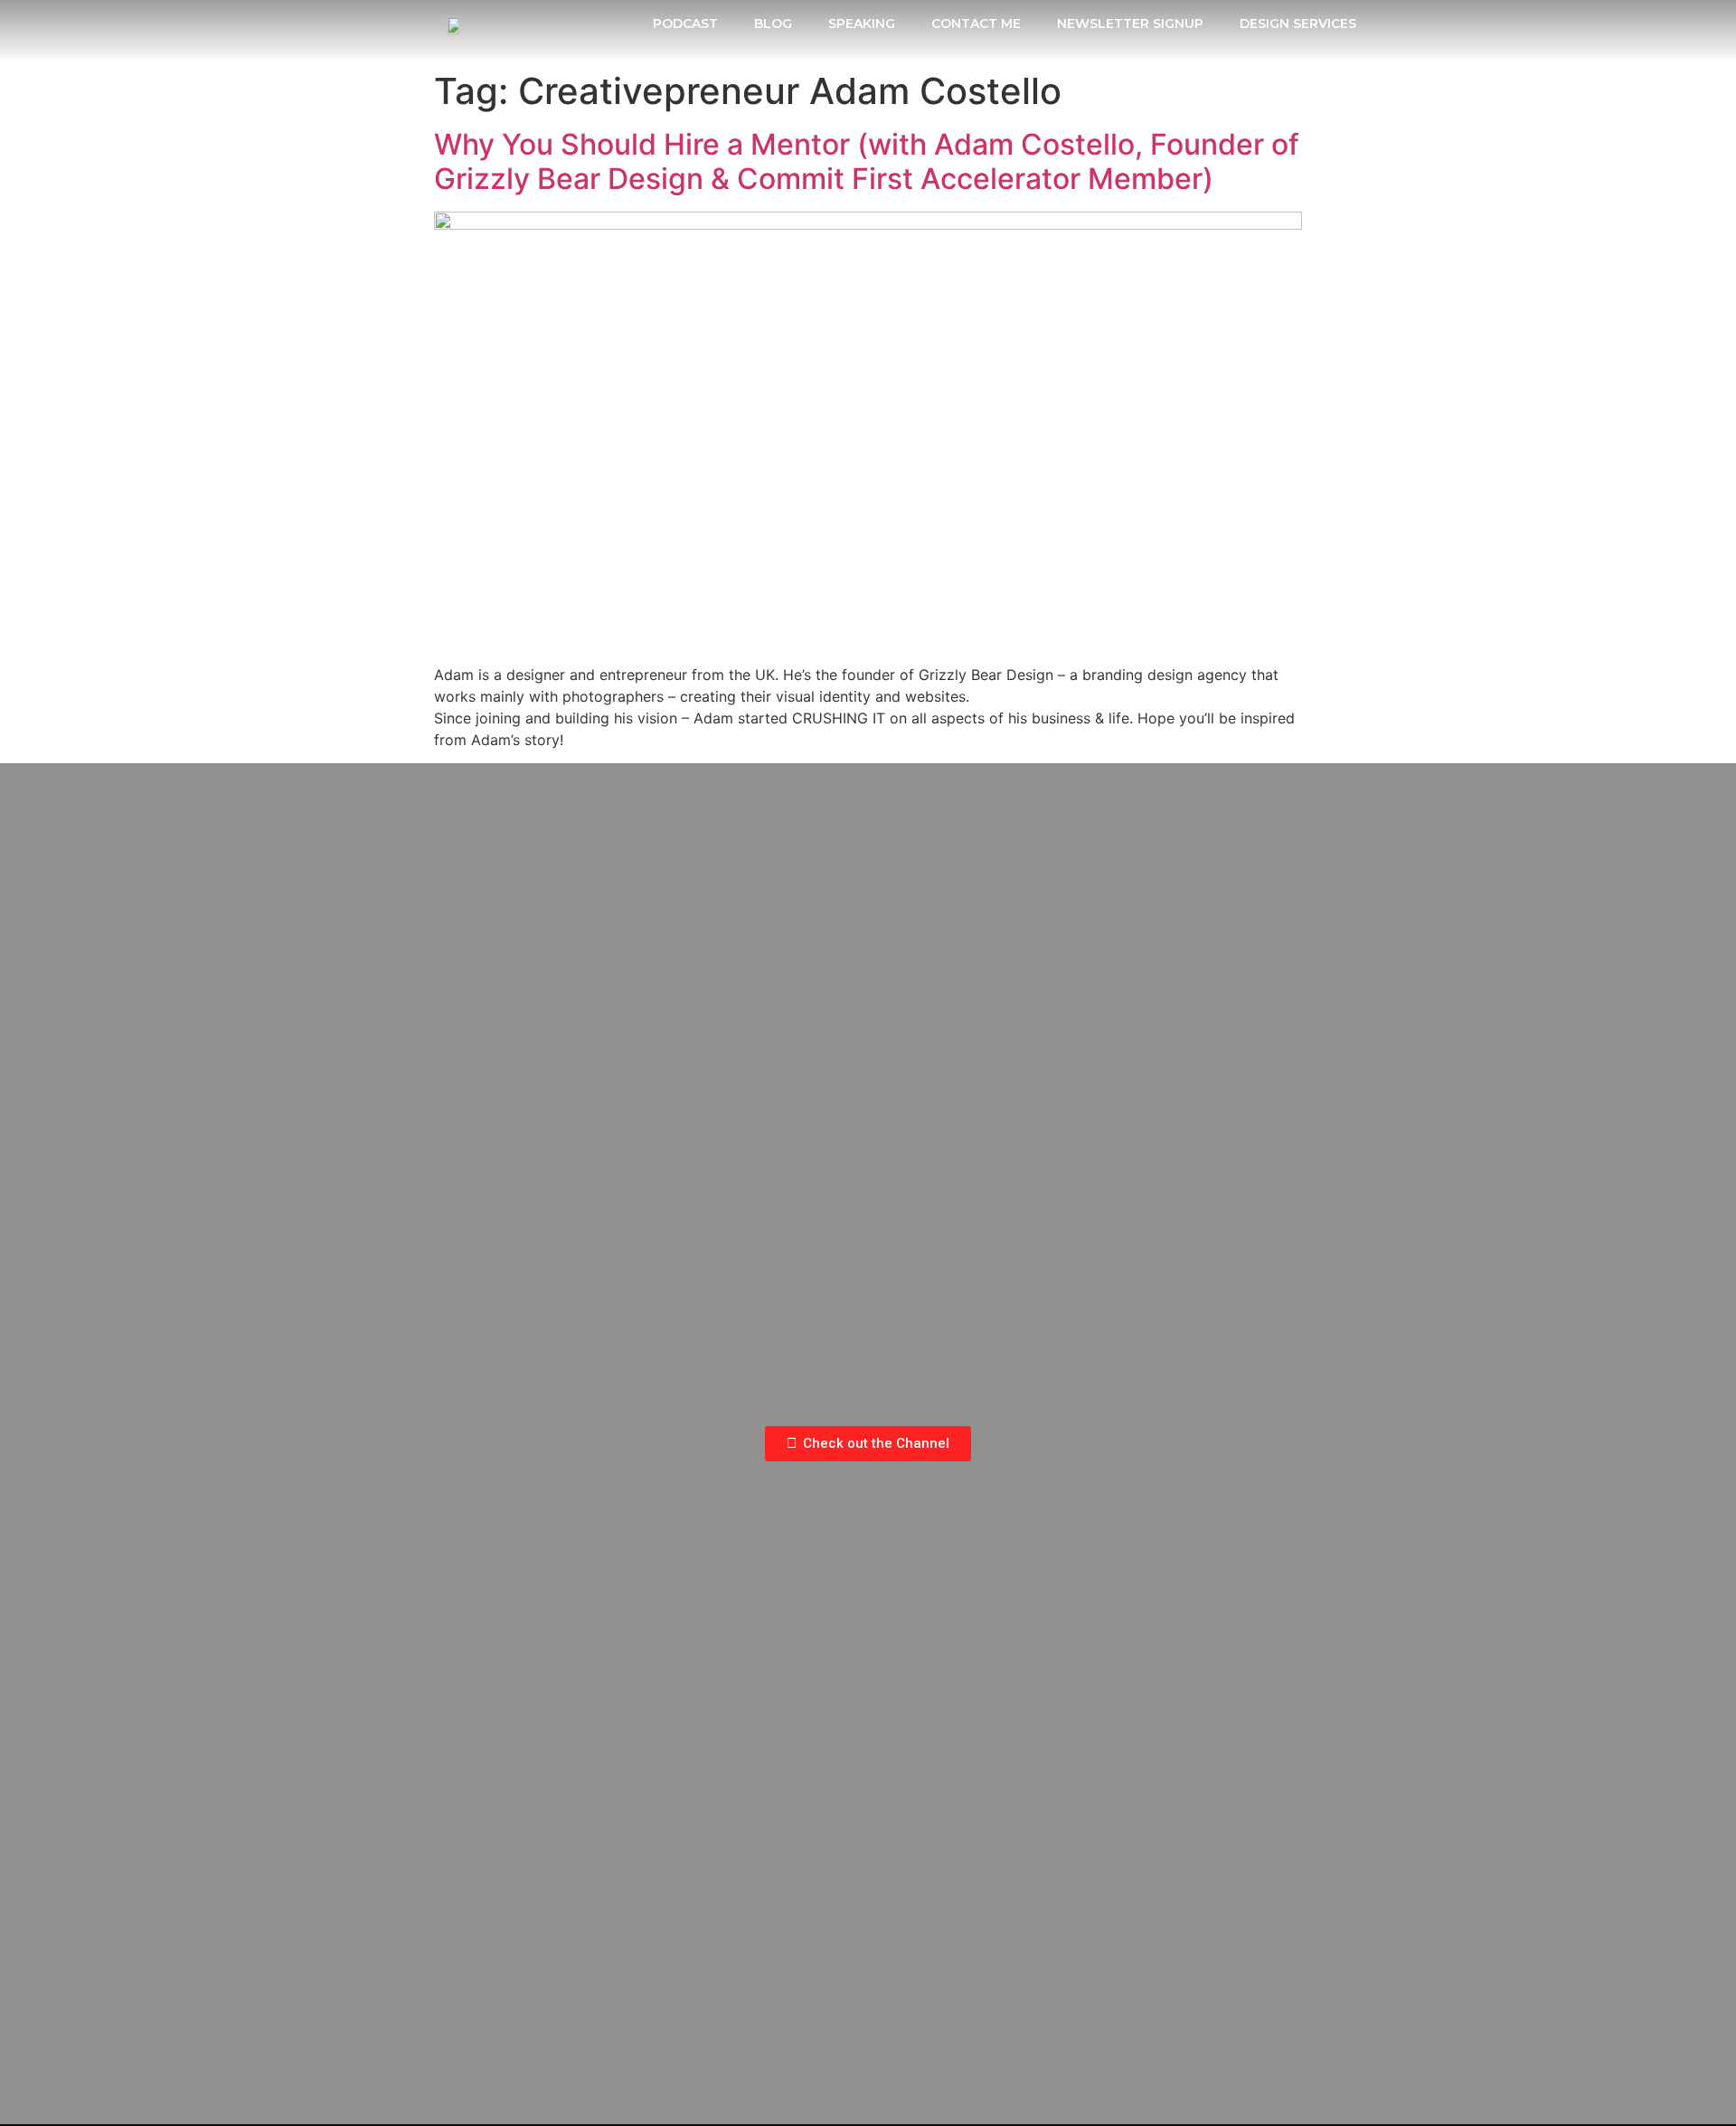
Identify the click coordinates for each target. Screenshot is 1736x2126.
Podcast (685, 24)
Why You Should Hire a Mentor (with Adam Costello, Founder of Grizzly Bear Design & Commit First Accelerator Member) (867, 161)
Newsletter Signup (1130, 24)
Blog (773, 24)
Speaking (862, 24)
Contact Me (976, 24)
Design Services (1298, 24)
